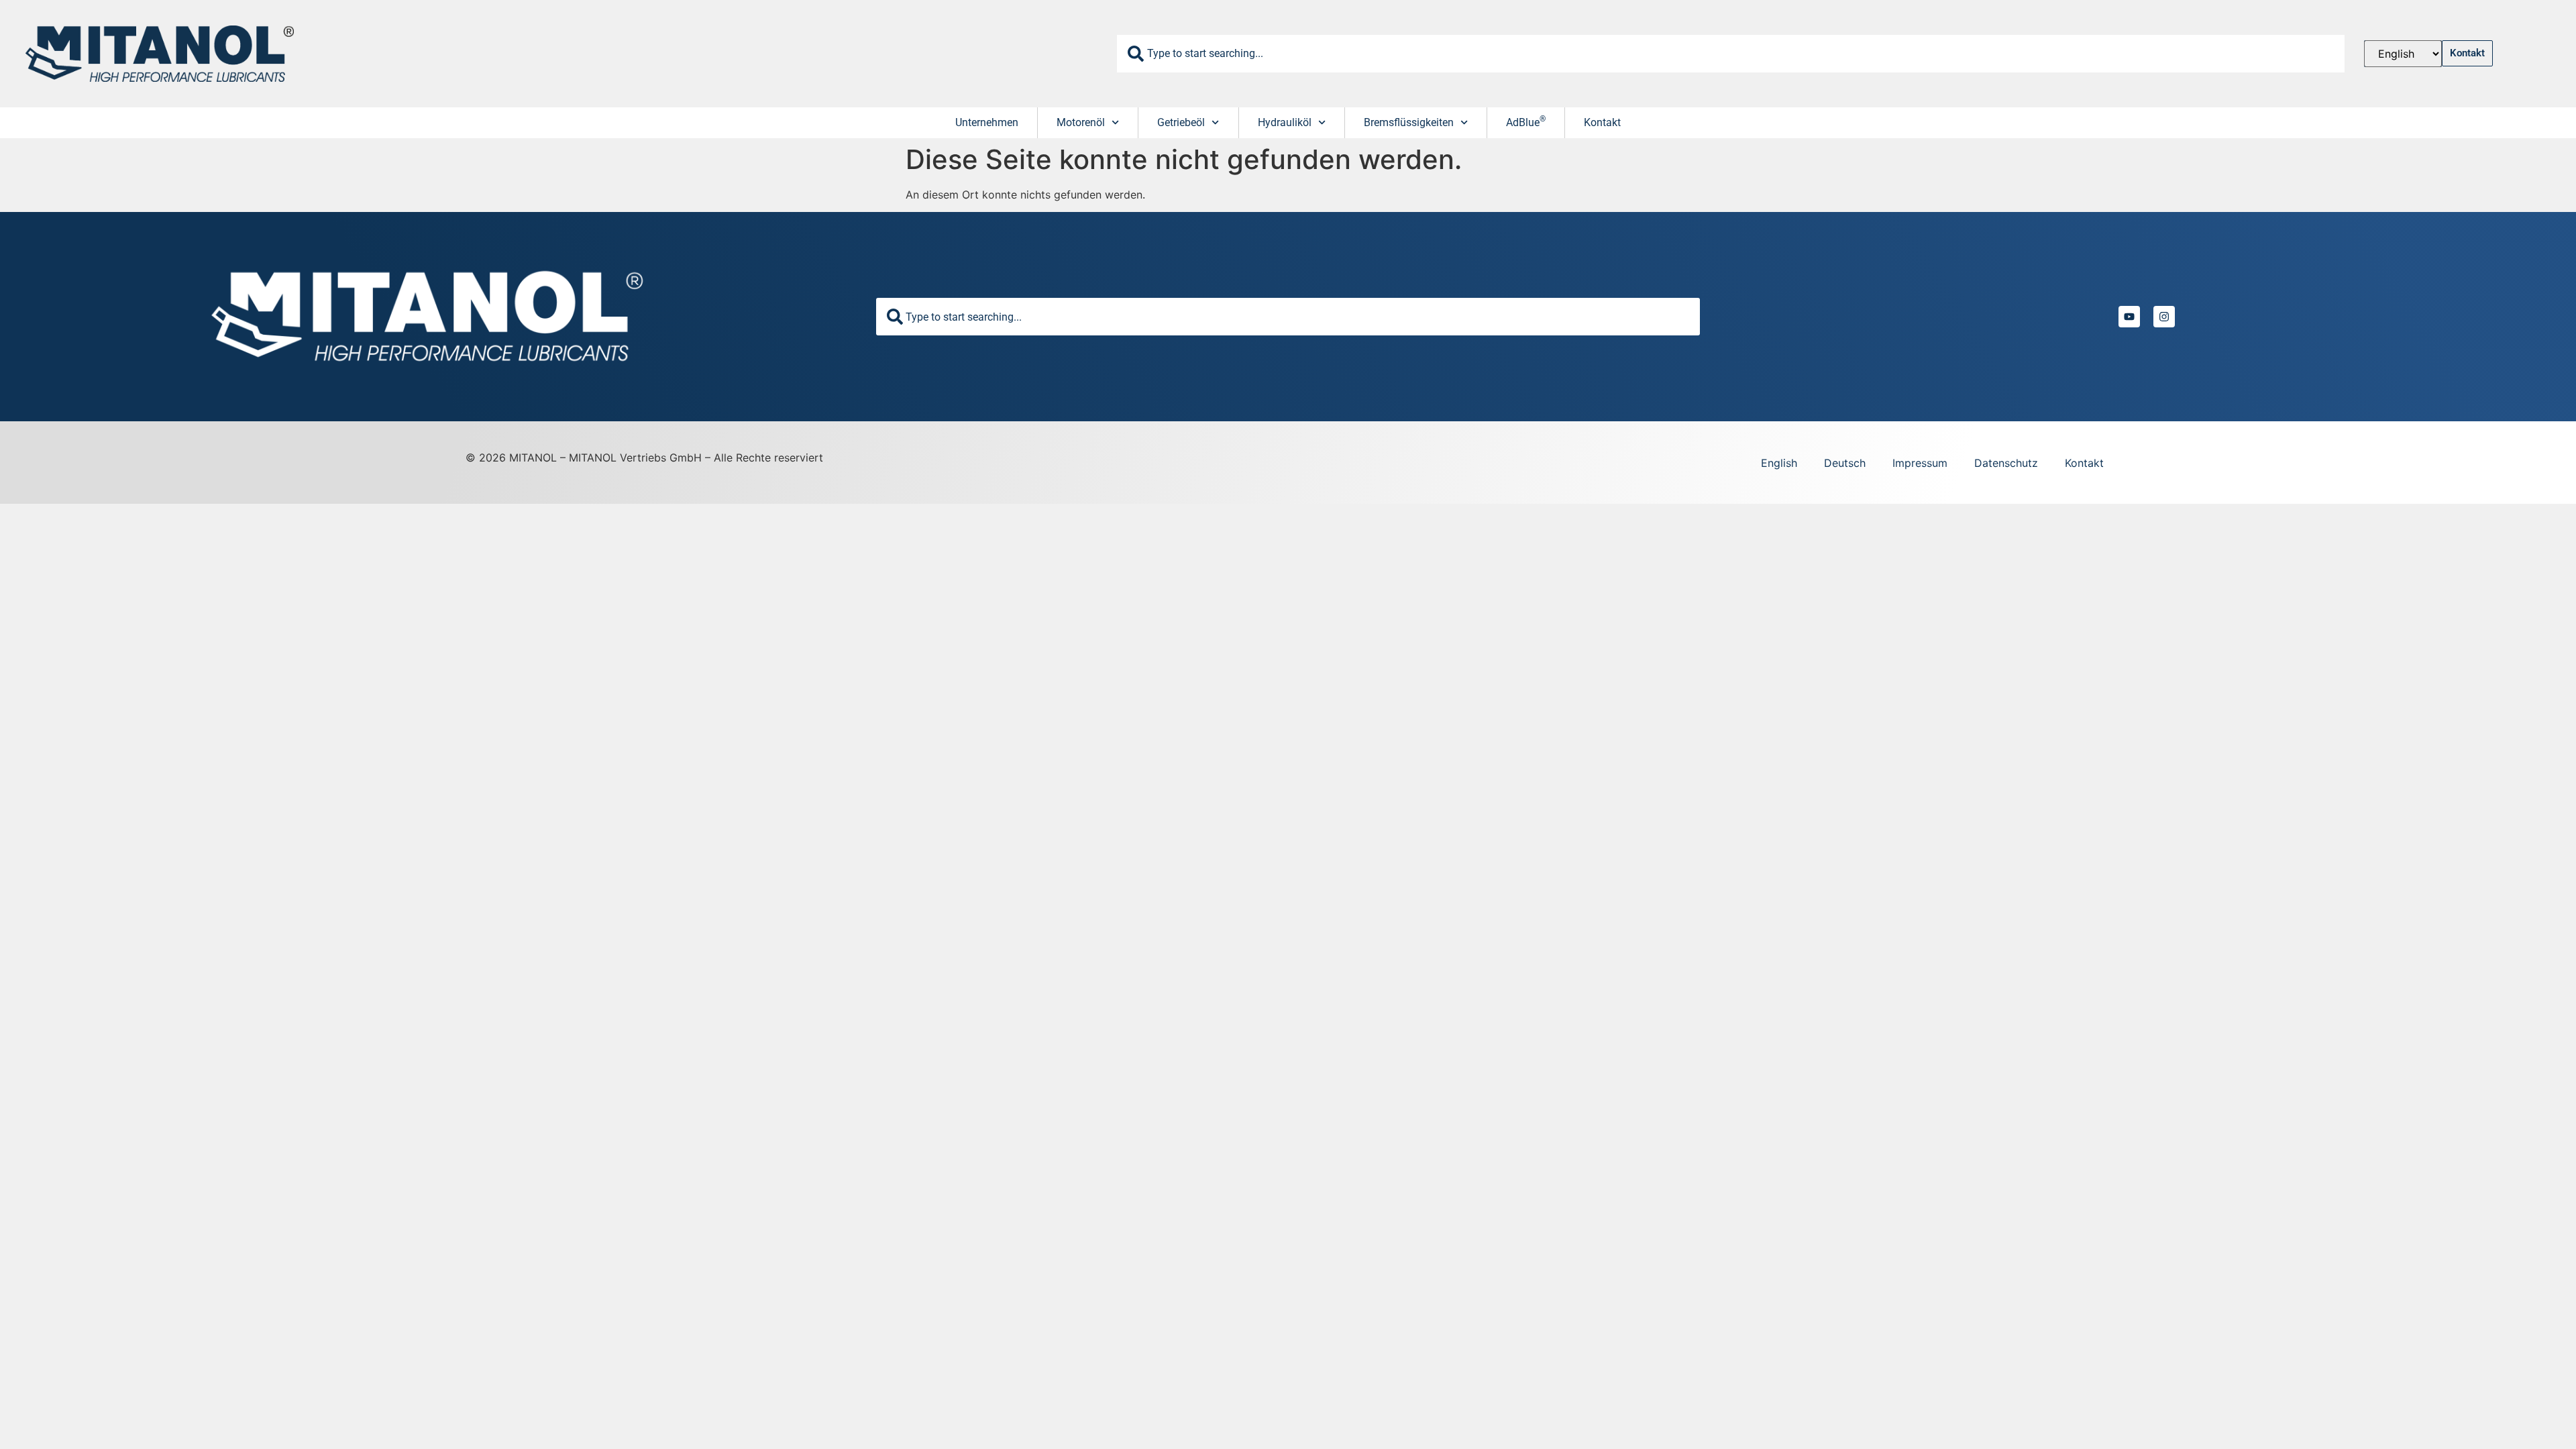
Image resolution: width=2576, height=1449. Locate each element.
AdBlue (1526, 121)
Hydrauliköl (1285, 122)
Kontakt (1602, 122)
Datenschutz (2006, 463)
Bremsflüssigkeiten (1409, 122)
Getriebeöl (1181, 122)
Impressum (1920, 463)
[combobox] (1731, 54)
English (1779, 463)
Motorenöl (1081, 122)
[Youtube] (2129, 317)
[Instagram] (2164, 317)
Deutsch (1845, 463)
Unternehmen (987, 122)
